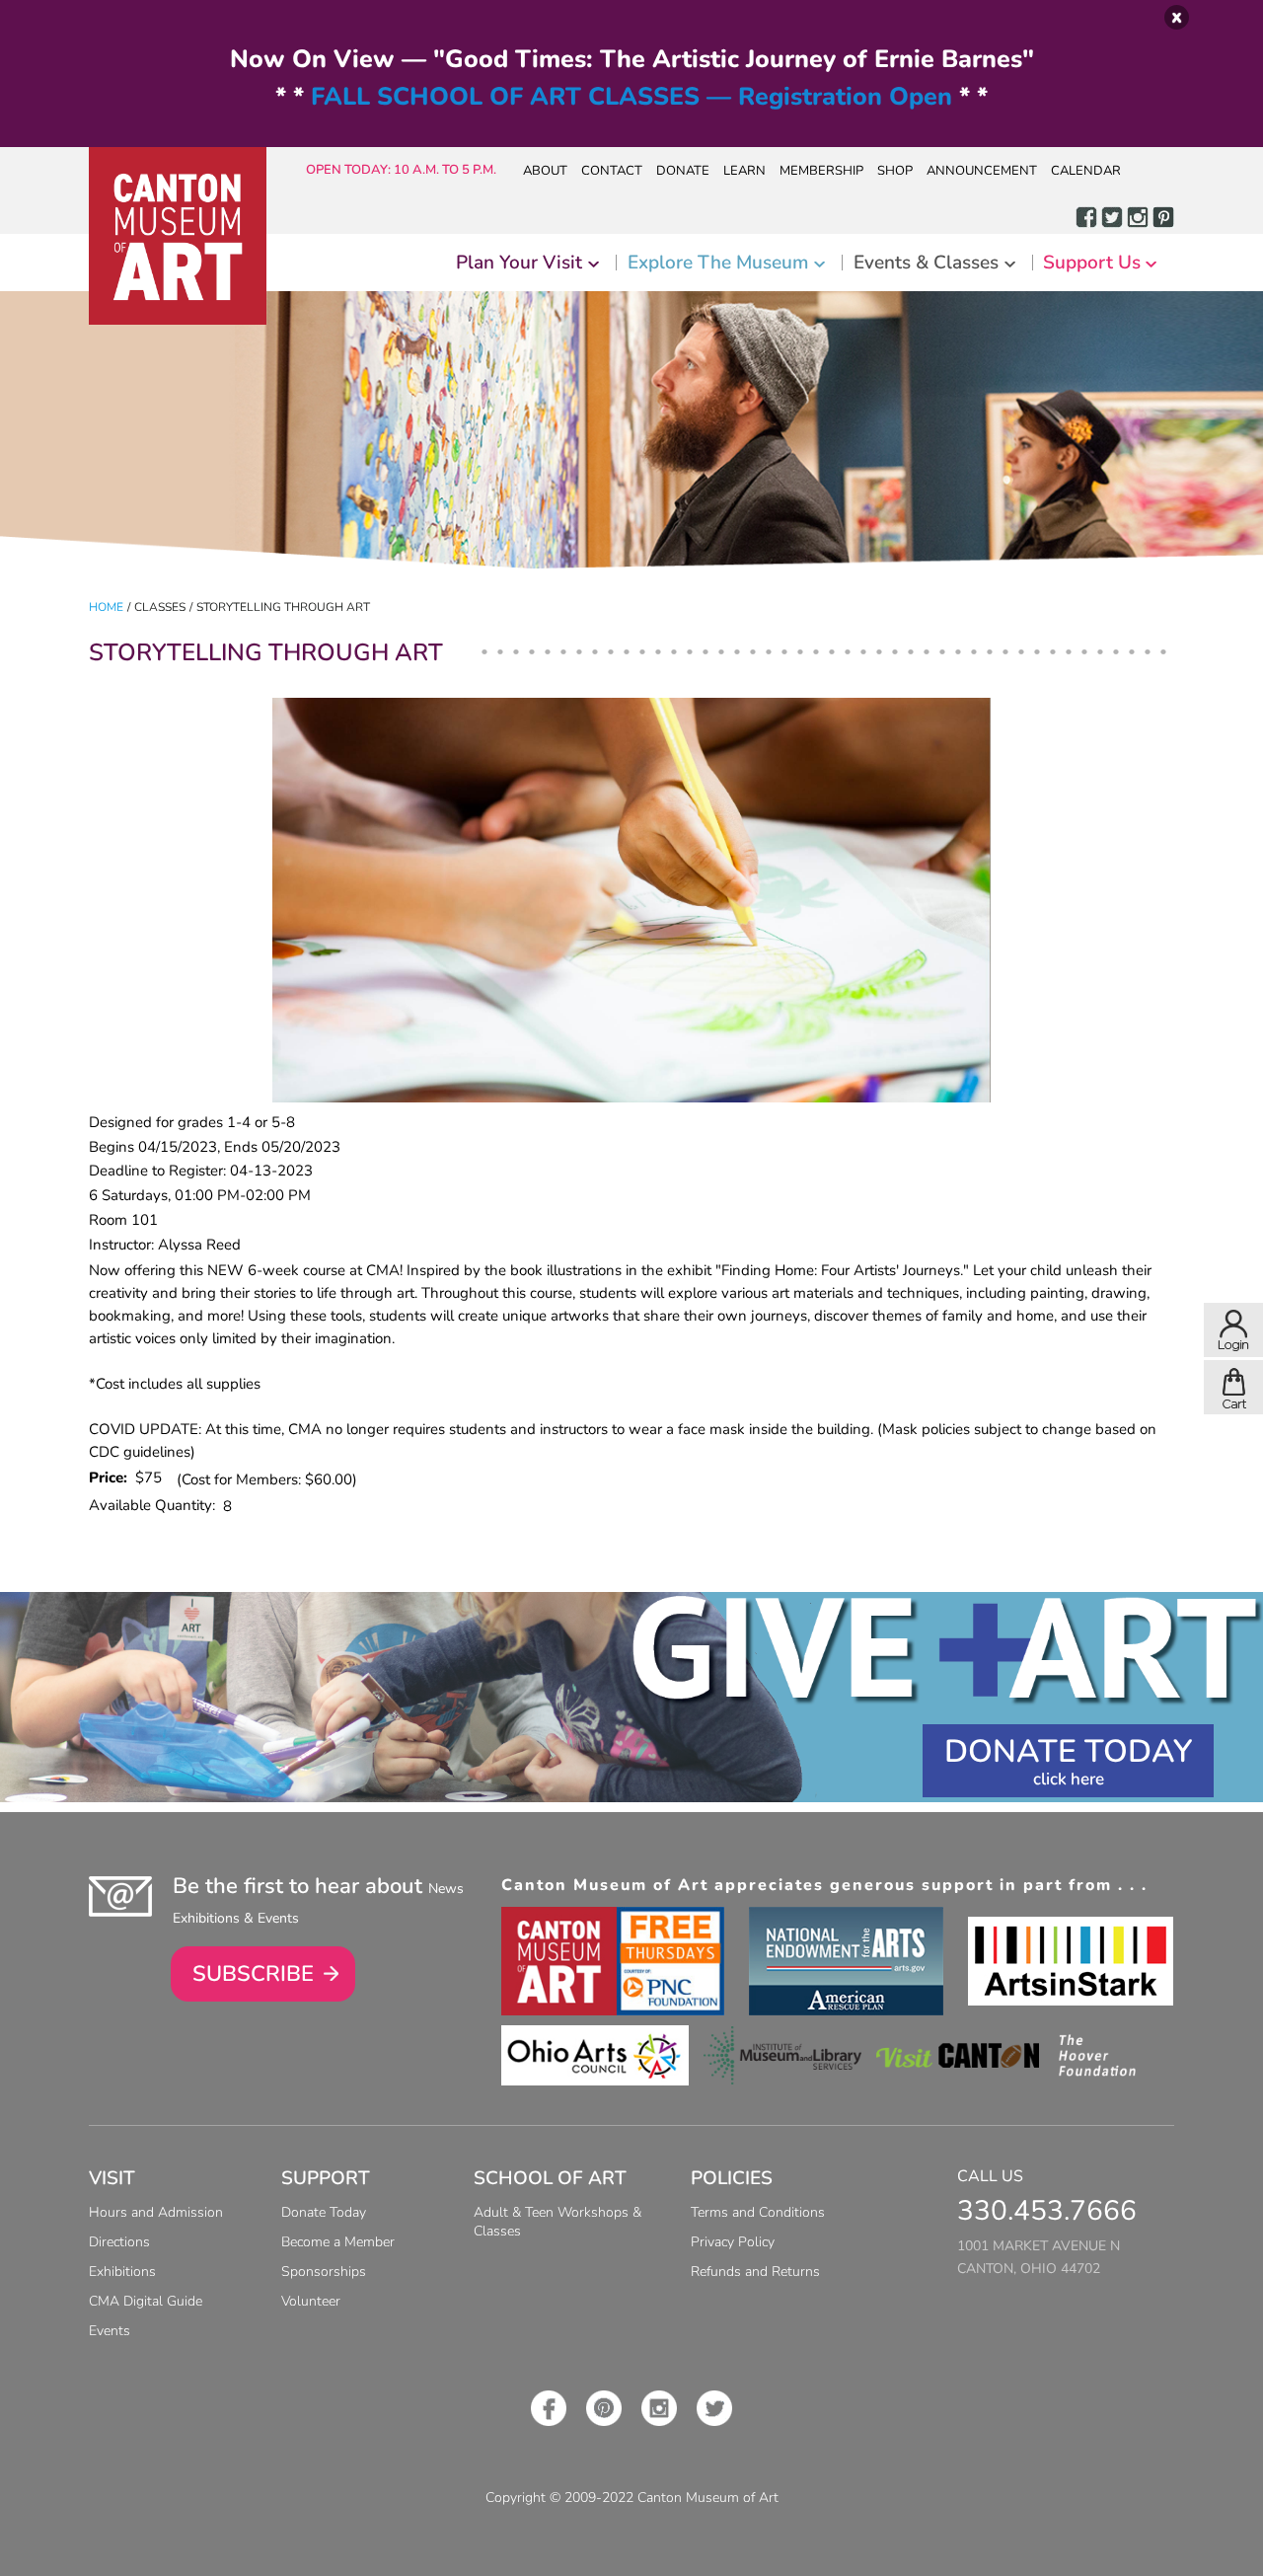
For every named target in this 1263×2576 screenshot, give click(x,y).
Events (110, 2331)
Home (106, 607)
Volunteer (311, 2301)
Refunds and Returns (755, 2272)
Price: (112, 1477)
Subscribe (253, 1974)
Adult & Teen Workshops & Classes (557, 2222)
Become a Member (338, 2242)
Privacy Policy (733, 2242)
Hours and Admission (156, 2212)
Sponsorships (324, 2272)
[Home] (178, 236)
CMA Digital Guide (146, 2301)
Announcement (982, 171)
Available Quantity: (156, 1505)
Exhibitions (122, 2272)
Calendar (1086, 171)
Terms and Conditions (758, 2212)
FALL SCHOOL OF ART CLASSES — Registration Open (631, 97)
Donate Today (1068, 1751)
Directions (119, 2242)
